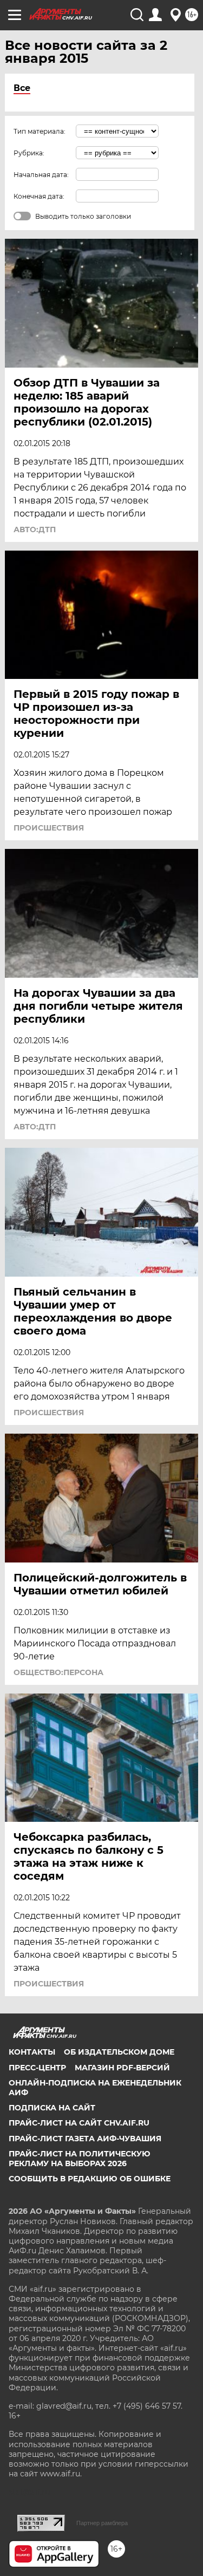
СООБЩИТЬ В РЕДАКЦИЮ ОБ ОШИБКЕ (90, 2179)
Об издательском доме (119, 2052)
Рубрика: (29, 153)
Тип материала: (40, 131)
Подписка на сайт (52, 2108)
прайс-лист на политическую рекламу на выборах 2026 (80, 2159)
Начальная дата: (41, 175)
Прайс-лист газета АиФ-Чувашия (85, 2139)
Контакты (32, 2052)
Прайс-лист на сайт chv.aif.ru (79, 2123)
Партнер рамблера (102, 2523)
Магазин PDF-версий (122, 2068)
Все (22, 88)
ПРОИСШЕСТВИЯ (49, 828)
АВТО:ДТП (35, 529)
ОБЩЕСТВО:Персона (58, 1672)
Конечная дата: (39, 196)
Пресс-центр (37, 2068)
